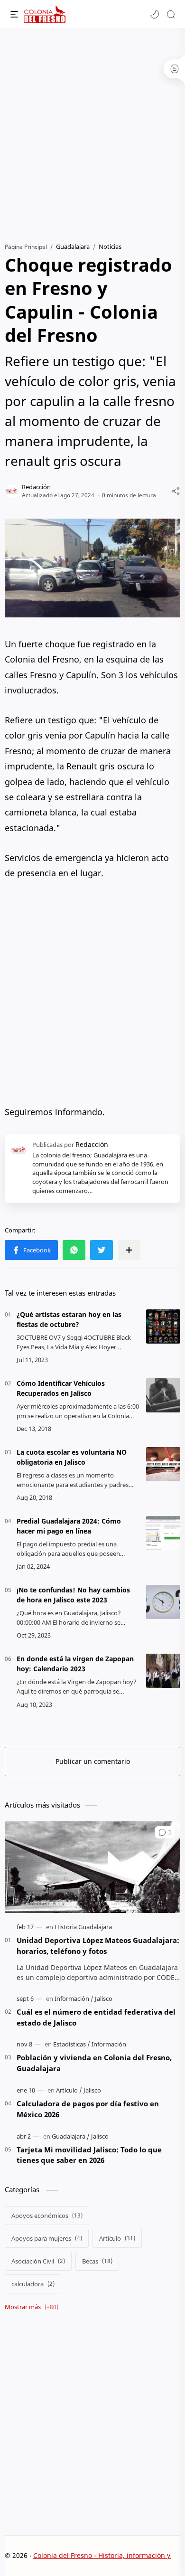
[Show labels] (33, 2307)
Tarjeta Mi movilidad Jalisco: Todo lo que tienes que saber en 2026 (89, 2155)
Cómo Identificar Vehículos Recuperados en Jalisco (61, 1388)
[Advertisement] (92, 131)
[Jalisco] (104, 1998)
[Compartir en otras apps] (129, 1250)
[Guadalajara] (71, 2136)
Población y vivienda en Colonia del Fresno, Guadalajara (94, 2063)
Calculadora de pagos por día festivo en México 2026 (88, 2109)
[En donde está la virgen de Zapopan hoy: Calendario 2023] (163, 1671)
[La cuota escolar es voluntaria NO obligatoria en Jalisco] (163, 1464)
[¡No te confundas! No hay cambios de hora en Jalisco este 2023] (163, 1602)
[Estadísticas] (72, 2044)
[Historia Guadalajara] (83, 1927)
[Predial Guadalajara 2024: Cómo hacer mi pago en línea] (163, 1533)
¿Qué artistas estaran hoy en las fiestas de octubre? (69, 1319)
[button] (155, 14)
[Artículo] (69, 2090)
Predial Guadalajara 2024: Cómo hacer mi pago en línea (69, 1526)
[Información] (74, 1998)
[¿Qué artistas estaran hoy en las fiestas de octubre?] (163, 1326)
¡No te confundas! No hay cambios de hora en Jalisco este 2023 (73, 1595)
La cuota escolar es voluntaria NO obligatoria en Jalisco (72, 1457)
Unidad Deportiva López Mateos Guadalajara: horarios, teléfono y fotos (98, 1946)
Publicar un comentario (93, 1761)
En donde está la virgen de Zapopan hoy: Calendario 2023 (75, 1664)
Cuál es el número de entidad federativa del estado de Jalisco (96, 2017)
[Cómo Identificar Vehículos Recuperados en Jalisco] (163, 1395)
